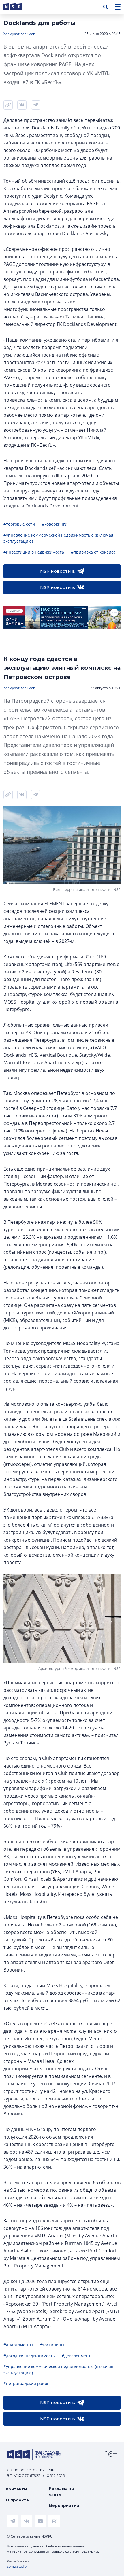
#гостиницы (52, 2345)
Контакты (16, 2489)
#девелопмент (76, 2356)
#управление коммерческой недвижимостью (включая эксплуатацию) (58, 538)
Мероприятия (64, 2505)
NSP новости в (58, 571)
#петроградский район (27, 2383)
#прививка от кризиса (93, 552)
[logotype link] (18, 7)
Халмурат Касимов (19, 34)
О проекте (17, 2500)
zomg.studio (17, 2566)
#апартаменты (18, 2345)
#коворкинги (55, 524)
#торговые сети (19, 524)
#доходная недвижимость (29, 2356)
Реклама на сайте (61, 2491)
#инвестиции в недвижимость (34, 552)
